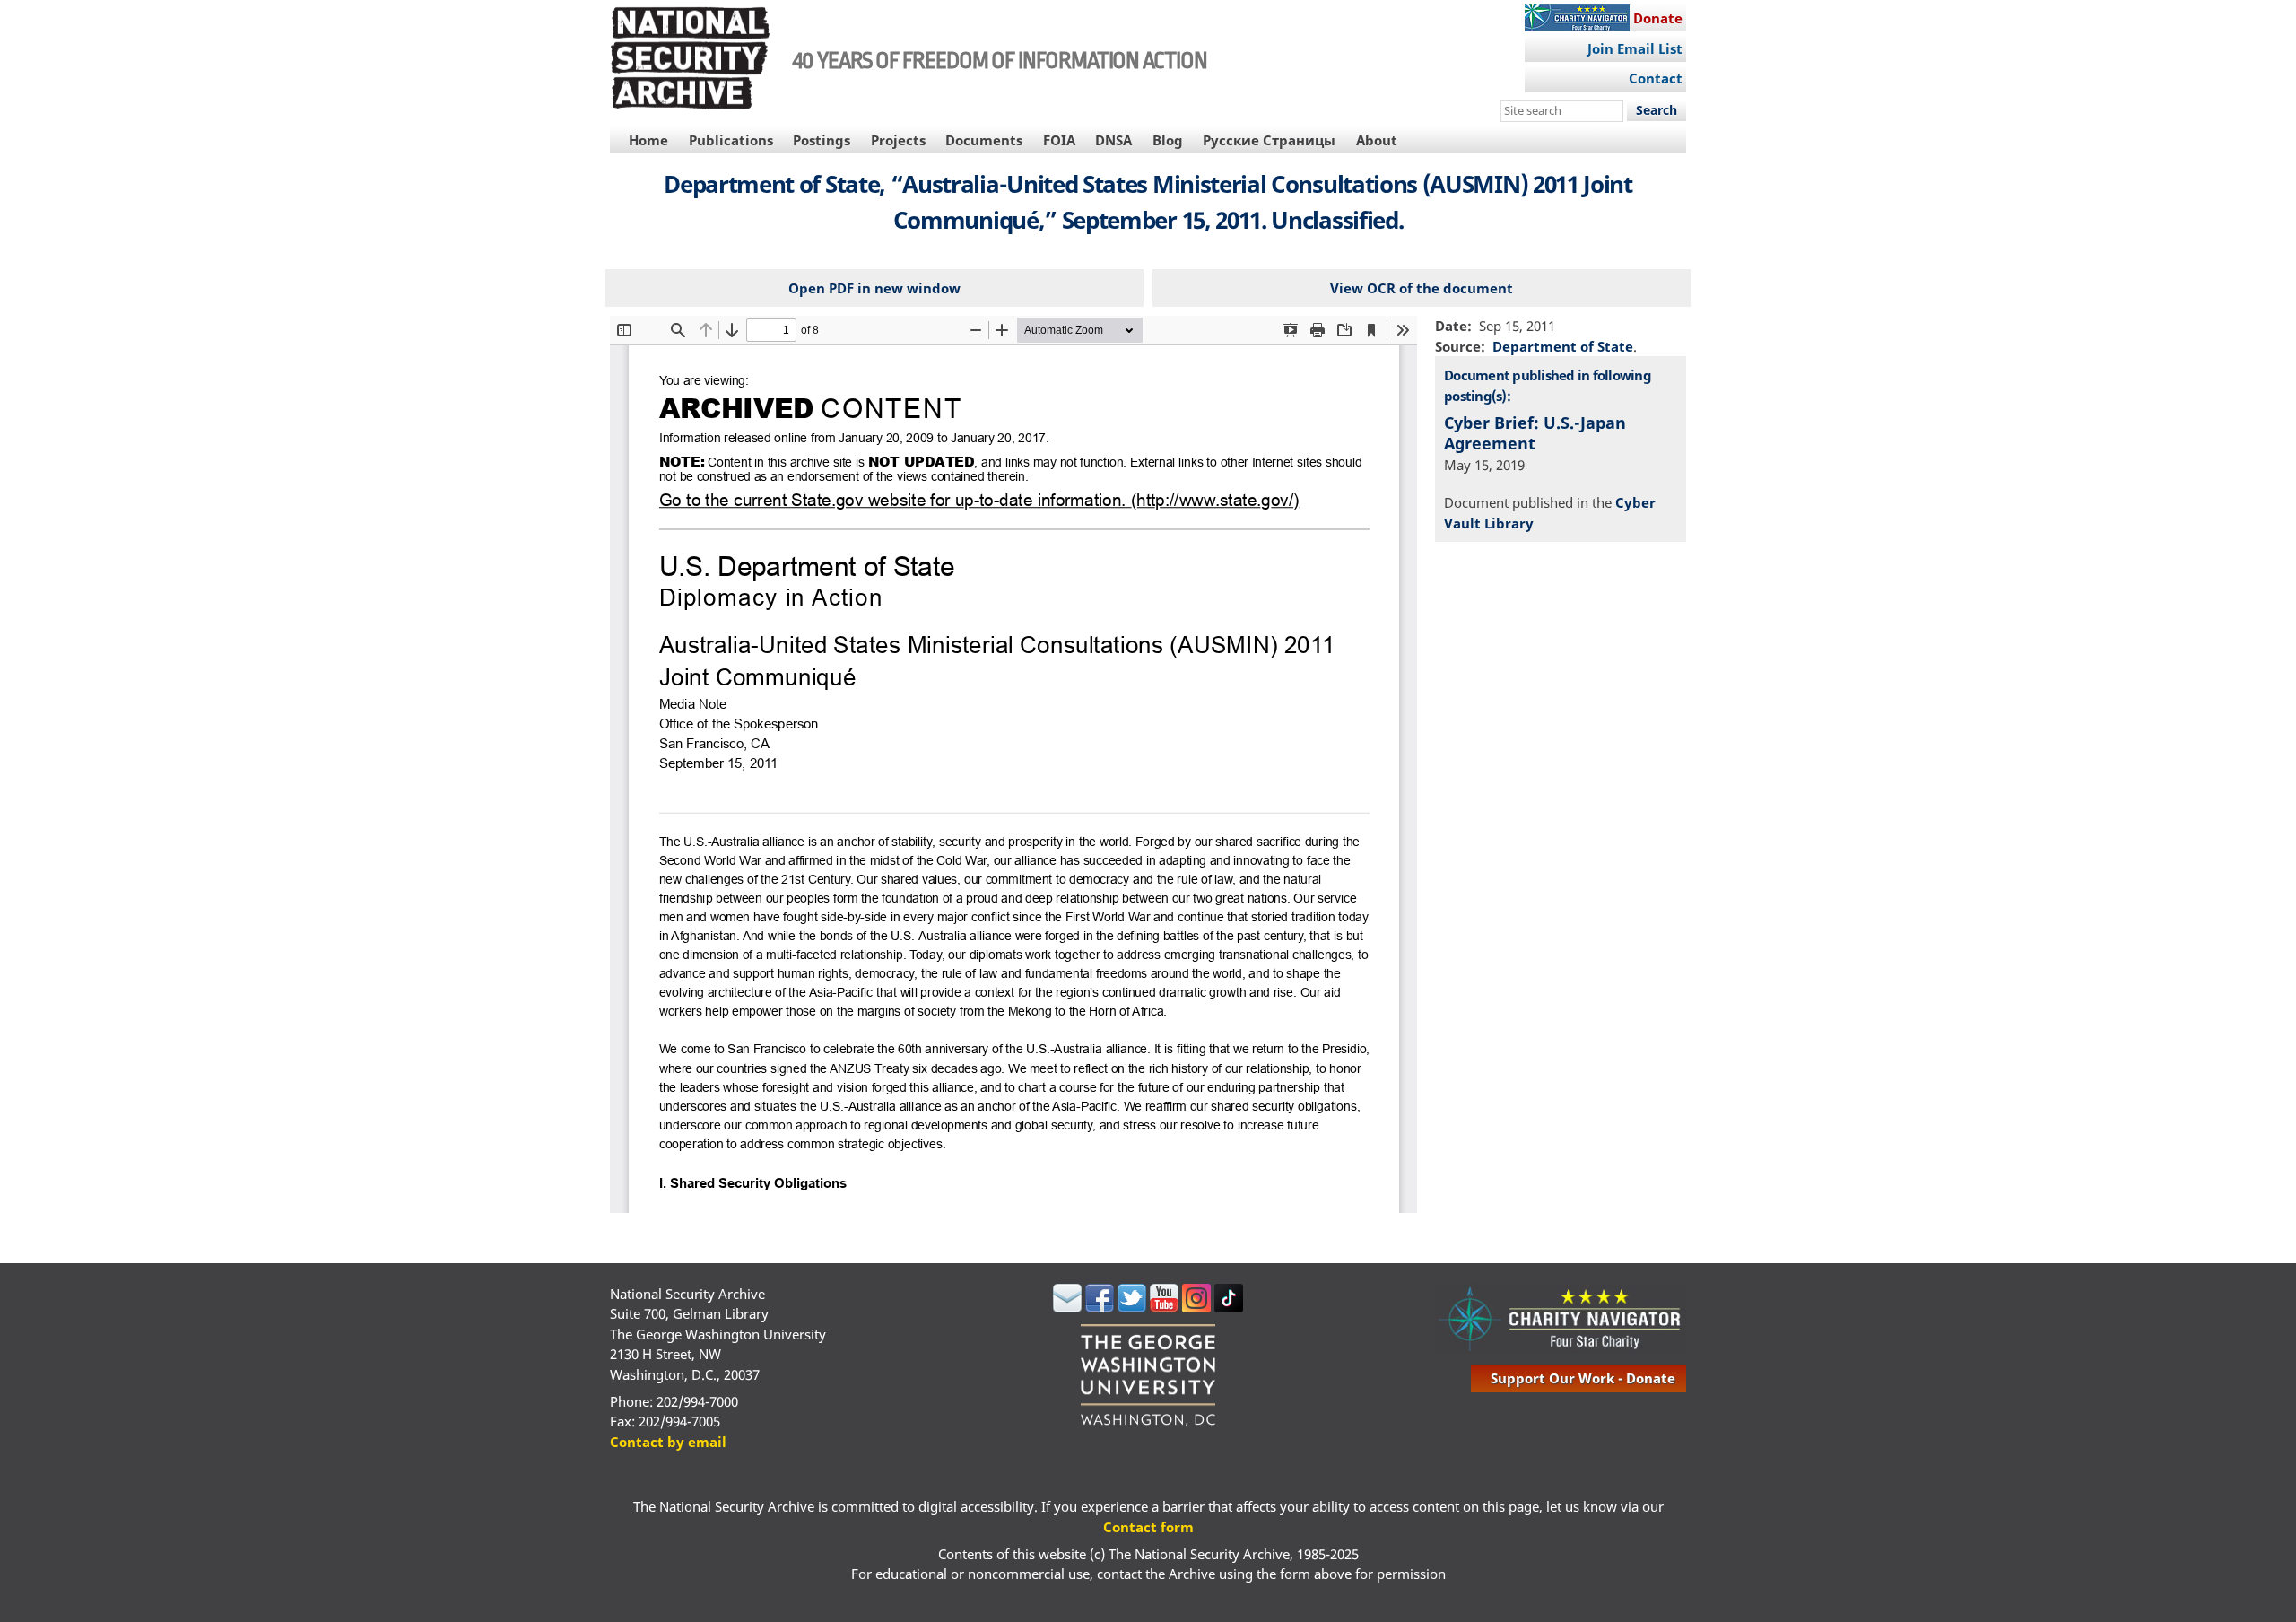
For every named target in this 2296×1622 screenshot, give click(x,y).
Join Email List (1635, 48)
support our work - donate (1583, 1378)
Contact (1656, 78)
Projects (898, 140)
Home (648, 140)
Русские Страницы (1269, 140)
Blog (1168, 140)
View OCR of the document (1422, 288)
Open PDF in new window (874, 288)
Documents (984, 140)
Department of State (1563, 346)
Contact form (1148, 1527)
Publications (731, 140)
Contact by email (668, 1442)
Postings (822, 140)
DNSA (1113, 140)
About (1377, 140)
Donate (1658, 18)
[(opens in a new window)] (1067, 1307)
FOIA (1059, 140)
